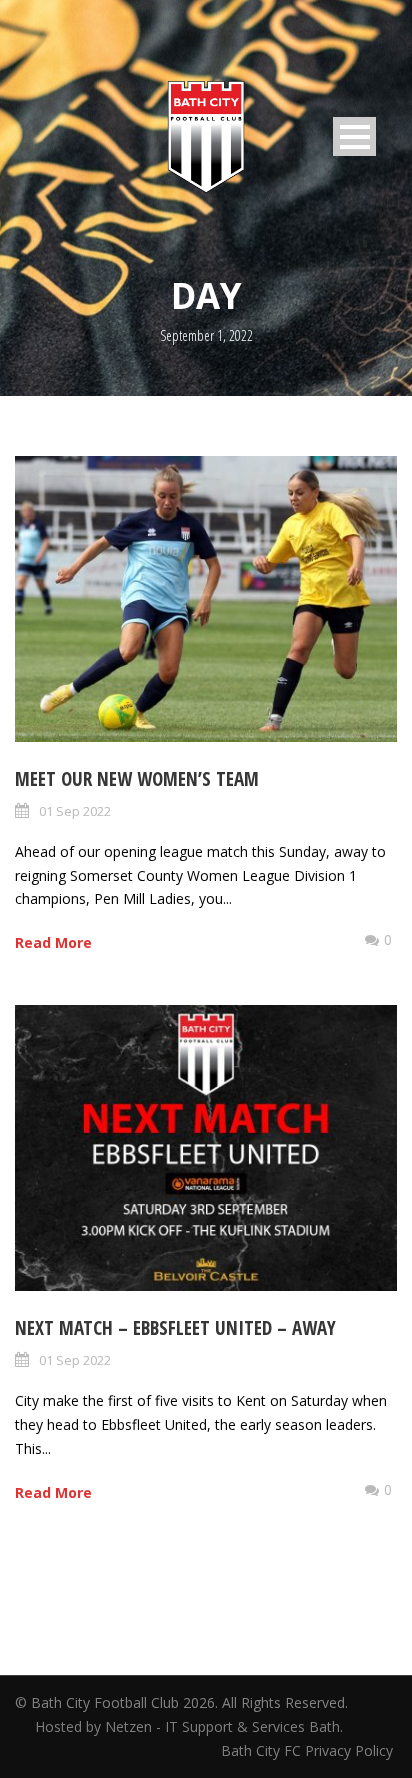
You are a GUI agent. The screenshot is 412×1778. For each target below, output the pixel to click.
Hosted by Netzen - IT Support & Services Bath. (189, 1726)
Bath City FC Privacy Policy (309, 1750)
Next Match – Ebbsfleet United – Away (175, 1328)
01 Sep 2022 (75, 811)
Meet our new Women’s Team (137, 779)
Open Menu (354, 136)
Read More (53, 942)
